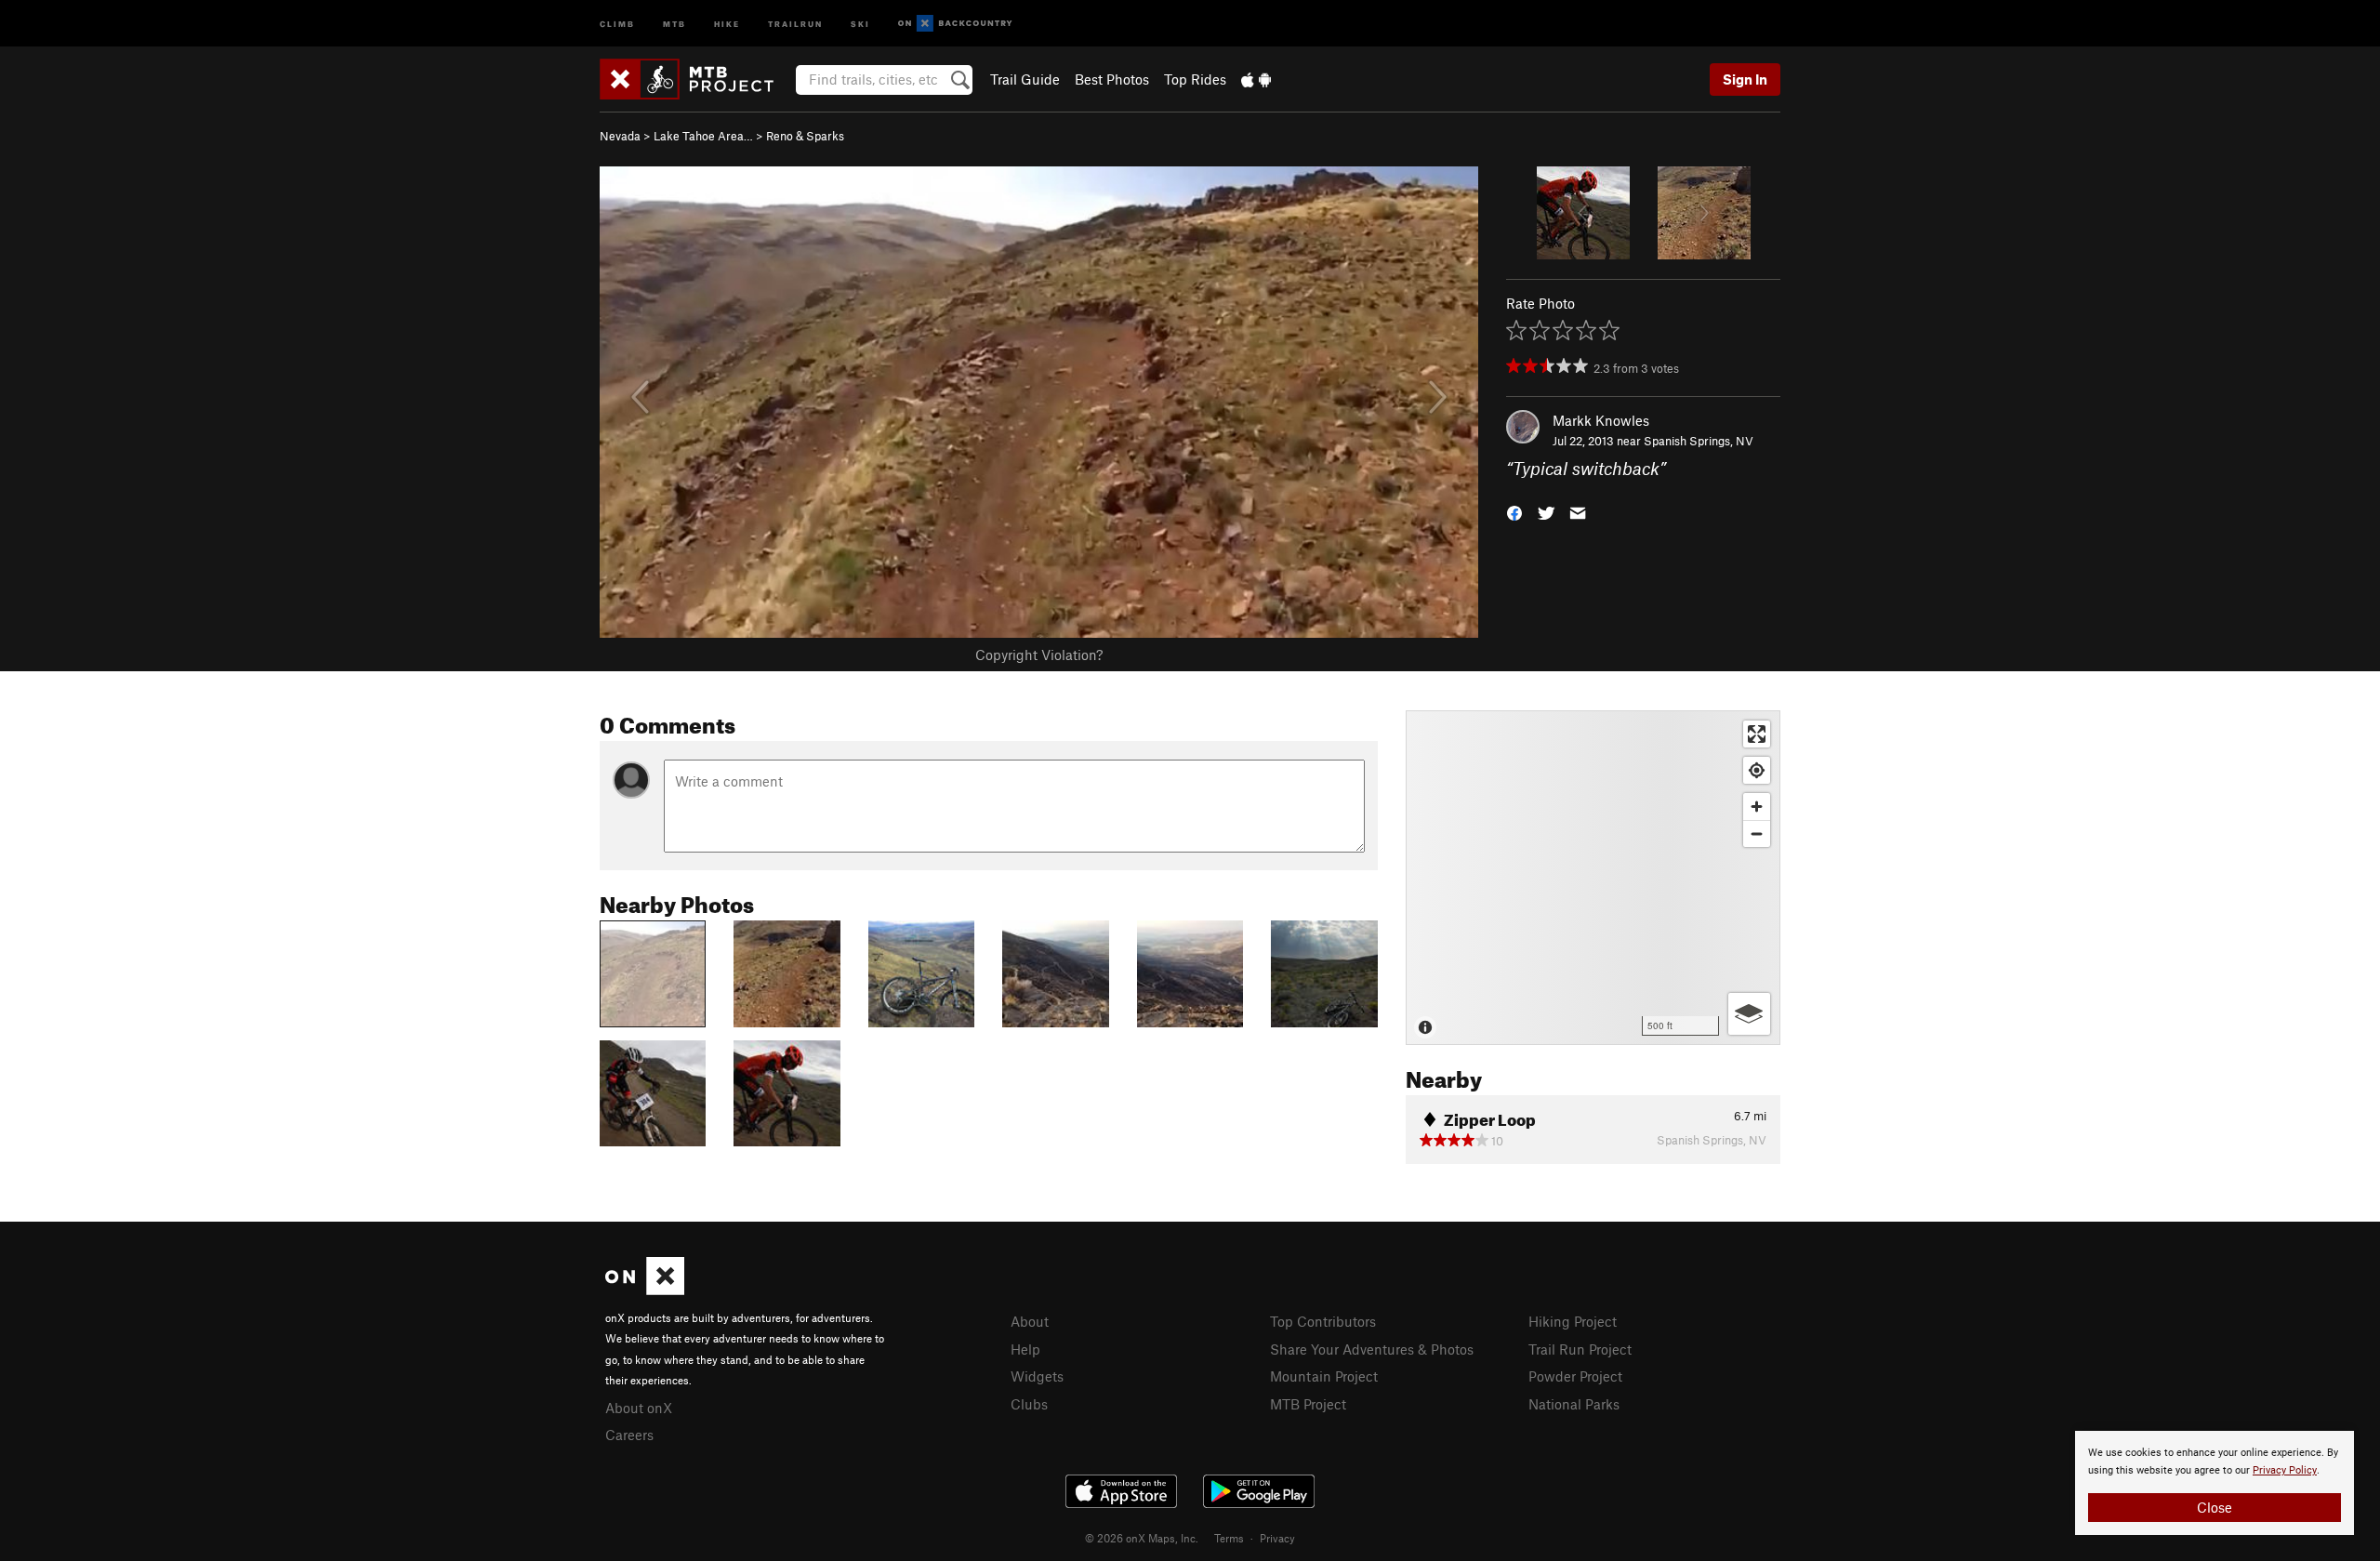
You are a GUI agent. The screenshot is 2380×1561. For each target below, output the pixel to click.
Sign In (1745, 79)
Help (1025, 1349)
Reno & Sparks (805, 136)
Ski (860, 23)
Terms (1229, 1538)
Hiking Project (1573, 1321)
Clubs (1029, 1404)
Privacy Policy (2285, 1470)
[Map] (1593, 878)
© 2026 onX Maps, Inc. (1142, 1538)
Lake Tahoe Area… (703, 136)
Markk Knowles (1601, 420)
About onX (639, 1408)
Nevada (620, 136)
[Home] (696, 79)
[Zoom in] (1757, 807)
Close (2215, 1507)
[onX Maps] (645, 1290)
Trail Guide (1025, 79)
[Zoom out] (1757, 833)
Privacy (1277, 1538)
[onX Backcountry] (955, 24)
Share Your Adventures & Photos (1372, 1349)
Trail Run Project (1580, 1349)
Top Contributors (1323, 1321)
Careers (629, 1435)
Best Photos (1112, 79)
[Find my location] (1757, 770)
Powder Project (1575, 1376)
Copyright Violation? (1039, 655)
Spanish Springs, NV (1699, 441)
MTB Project (1308, 1404)
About (1030, 1321)
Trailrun (795, 23)
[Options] (1749, 1014)
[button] (1514, 512)
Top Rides (1195, 79)
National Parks (1574, 1404)
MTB (674, 23)
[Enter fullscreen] (1757, 734)
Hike (727, 23)
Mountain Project (1324, 1376)
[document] (2215, 1483)
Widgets (1037, 1376)
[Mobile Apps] (1256, 79)
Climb (617, 23)
